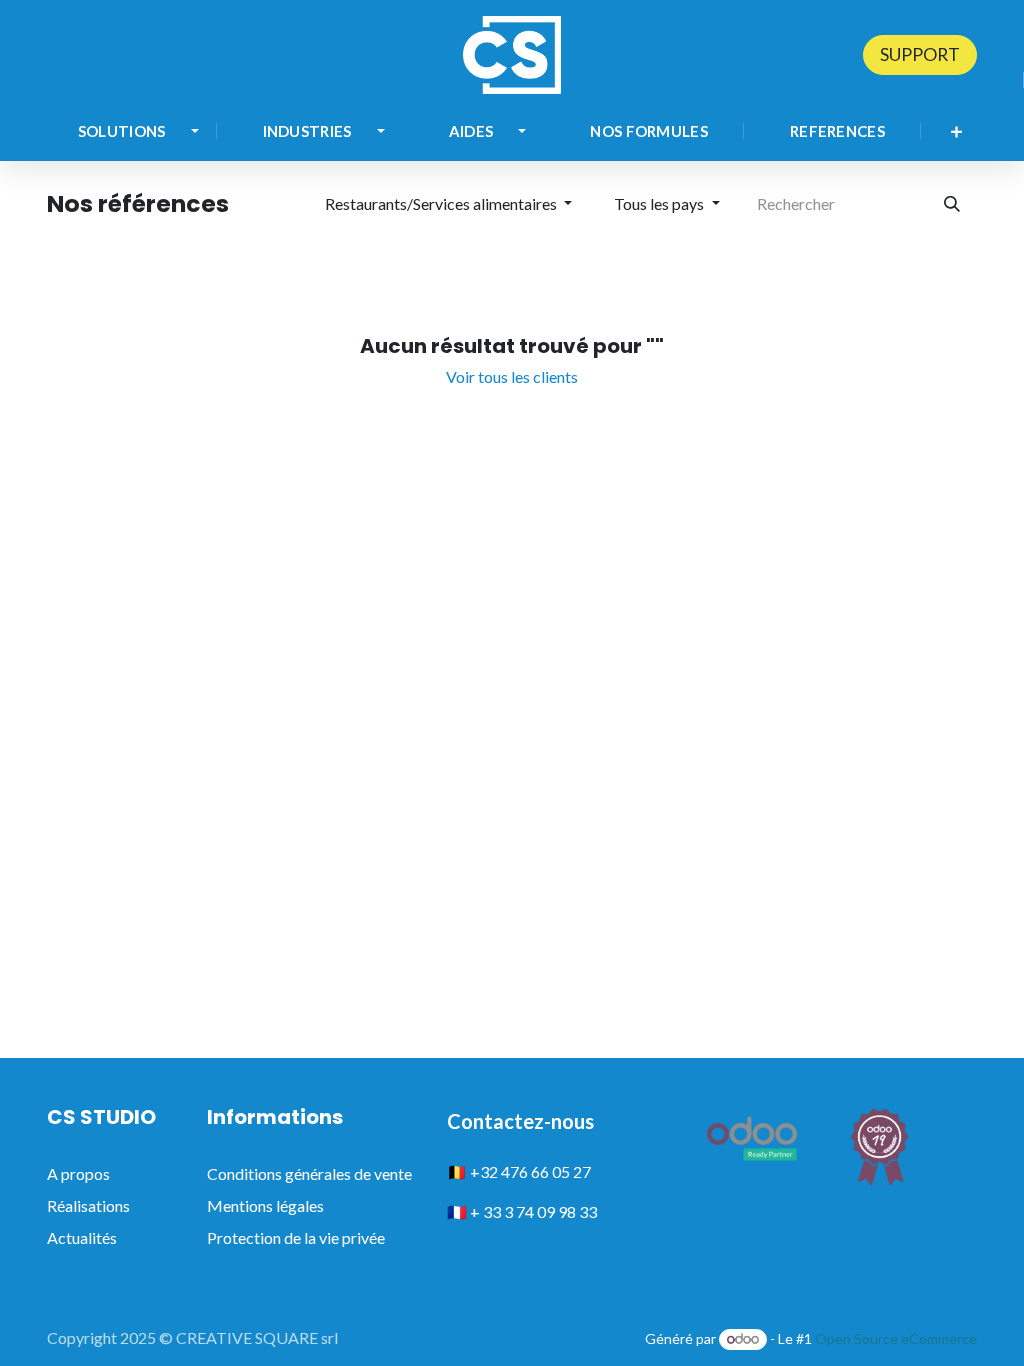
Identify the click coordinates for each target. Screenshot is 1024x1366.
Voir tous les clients (512, 376)
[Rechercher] (952, 204)
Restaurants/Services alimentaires (441, 203)
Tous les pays (659, 203)
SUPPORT (920, 54)
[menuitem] (129, 131)
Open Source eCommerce (896, 1338)
